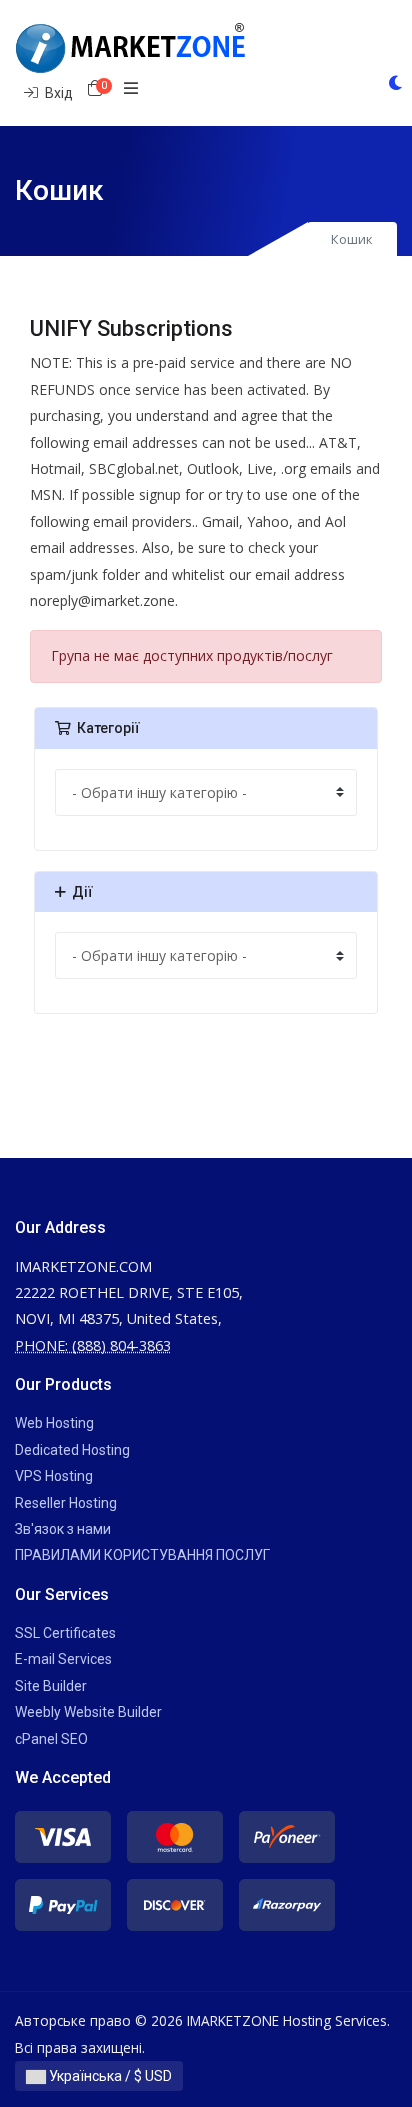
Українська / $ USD (109, 2076)
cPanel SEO (51, 1739)
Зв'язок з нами (63, 1529)
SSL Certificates (65, 1633)
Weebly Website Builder (88, 1712)
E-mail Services (63, 1659)
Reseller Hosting (66, 1503)
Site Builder (51, 1686)
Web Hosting (54, 1423)
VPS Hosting (54, 1476)
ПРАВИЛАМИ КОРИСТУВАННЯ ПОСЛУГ (142, 1555)
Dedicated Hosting (72, 1450)
